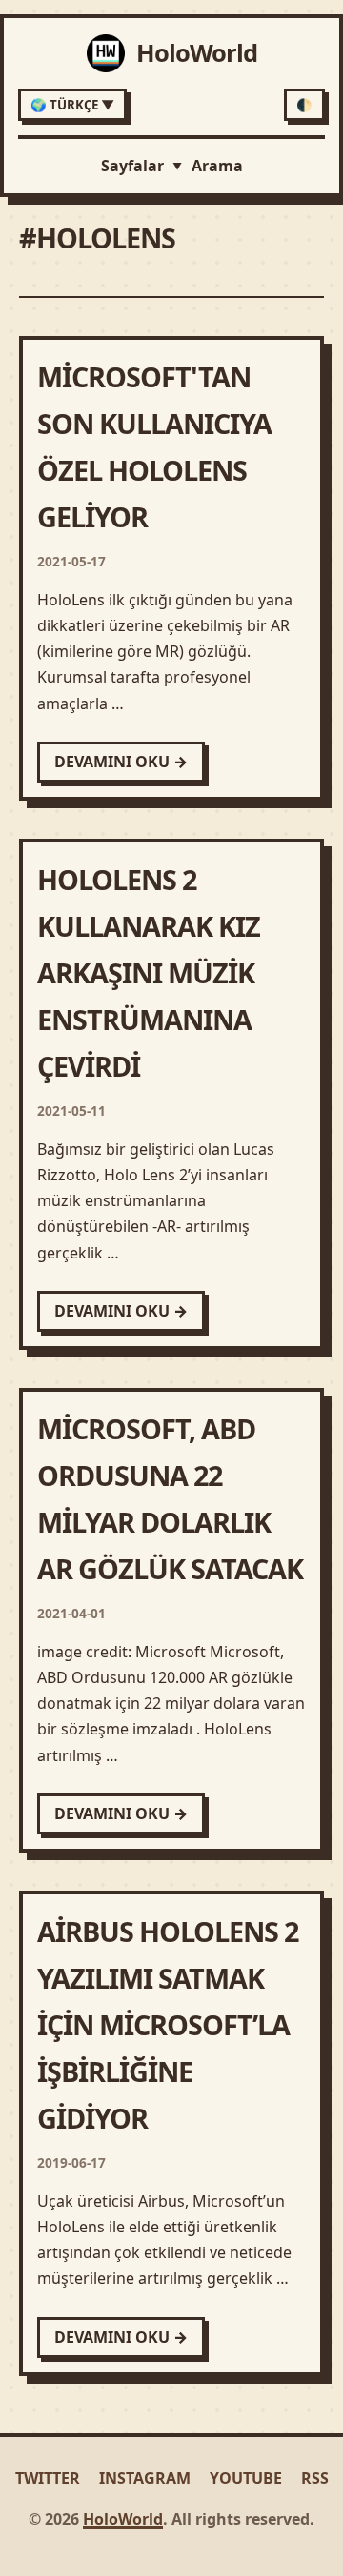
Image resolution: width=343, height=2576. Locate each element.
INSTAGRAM (145, 2478)
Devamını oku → (121, 762)
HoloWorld (123, 2519)
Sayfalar (141, 166)
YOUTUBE (246, 2478)
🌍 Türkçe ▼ (72, 105)
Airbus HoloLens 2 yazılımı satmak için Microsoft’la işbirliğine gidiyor (168, 2024)
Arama (217, 166)
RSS (315, 2478)
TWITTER (48, 2478)
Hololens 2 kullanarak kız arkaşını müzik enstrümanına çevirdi (149, 972)
